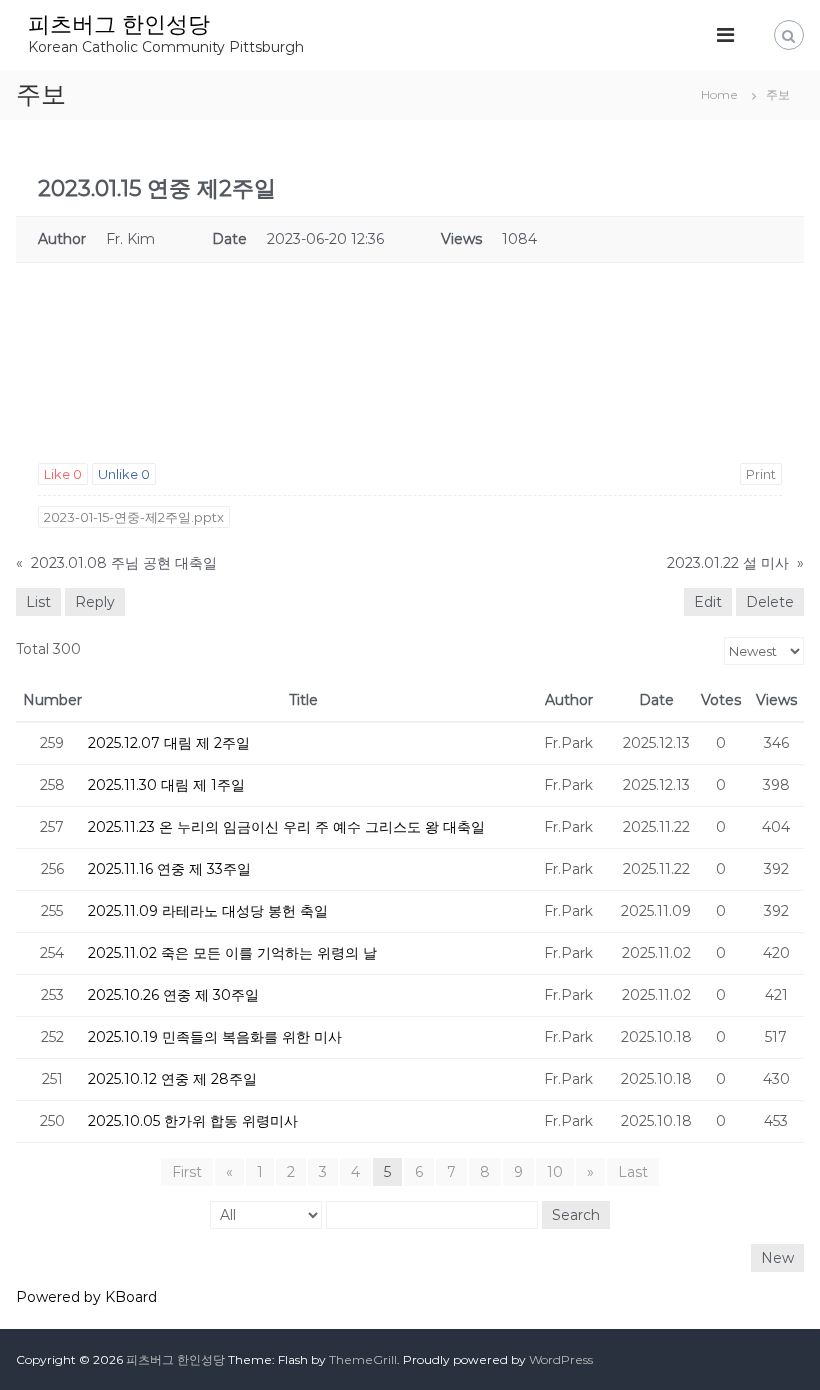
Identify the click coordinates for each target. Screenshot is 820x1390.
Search (576, 1215)
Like (63, 474)
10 (555, 1172)
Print (761, 474)
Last (633, 1172)
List (38, 602)
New (777, 1258)
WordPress (561, 1359)
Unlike (124, 474)
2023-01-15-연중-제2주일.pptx (134, 517)
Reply (95, 602)
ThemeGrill (363, 1359)
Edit (708, 602)
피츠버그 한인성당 (119, 24)
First (187, 1172)
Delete (770, 602)
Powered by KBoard (86, 1297)
